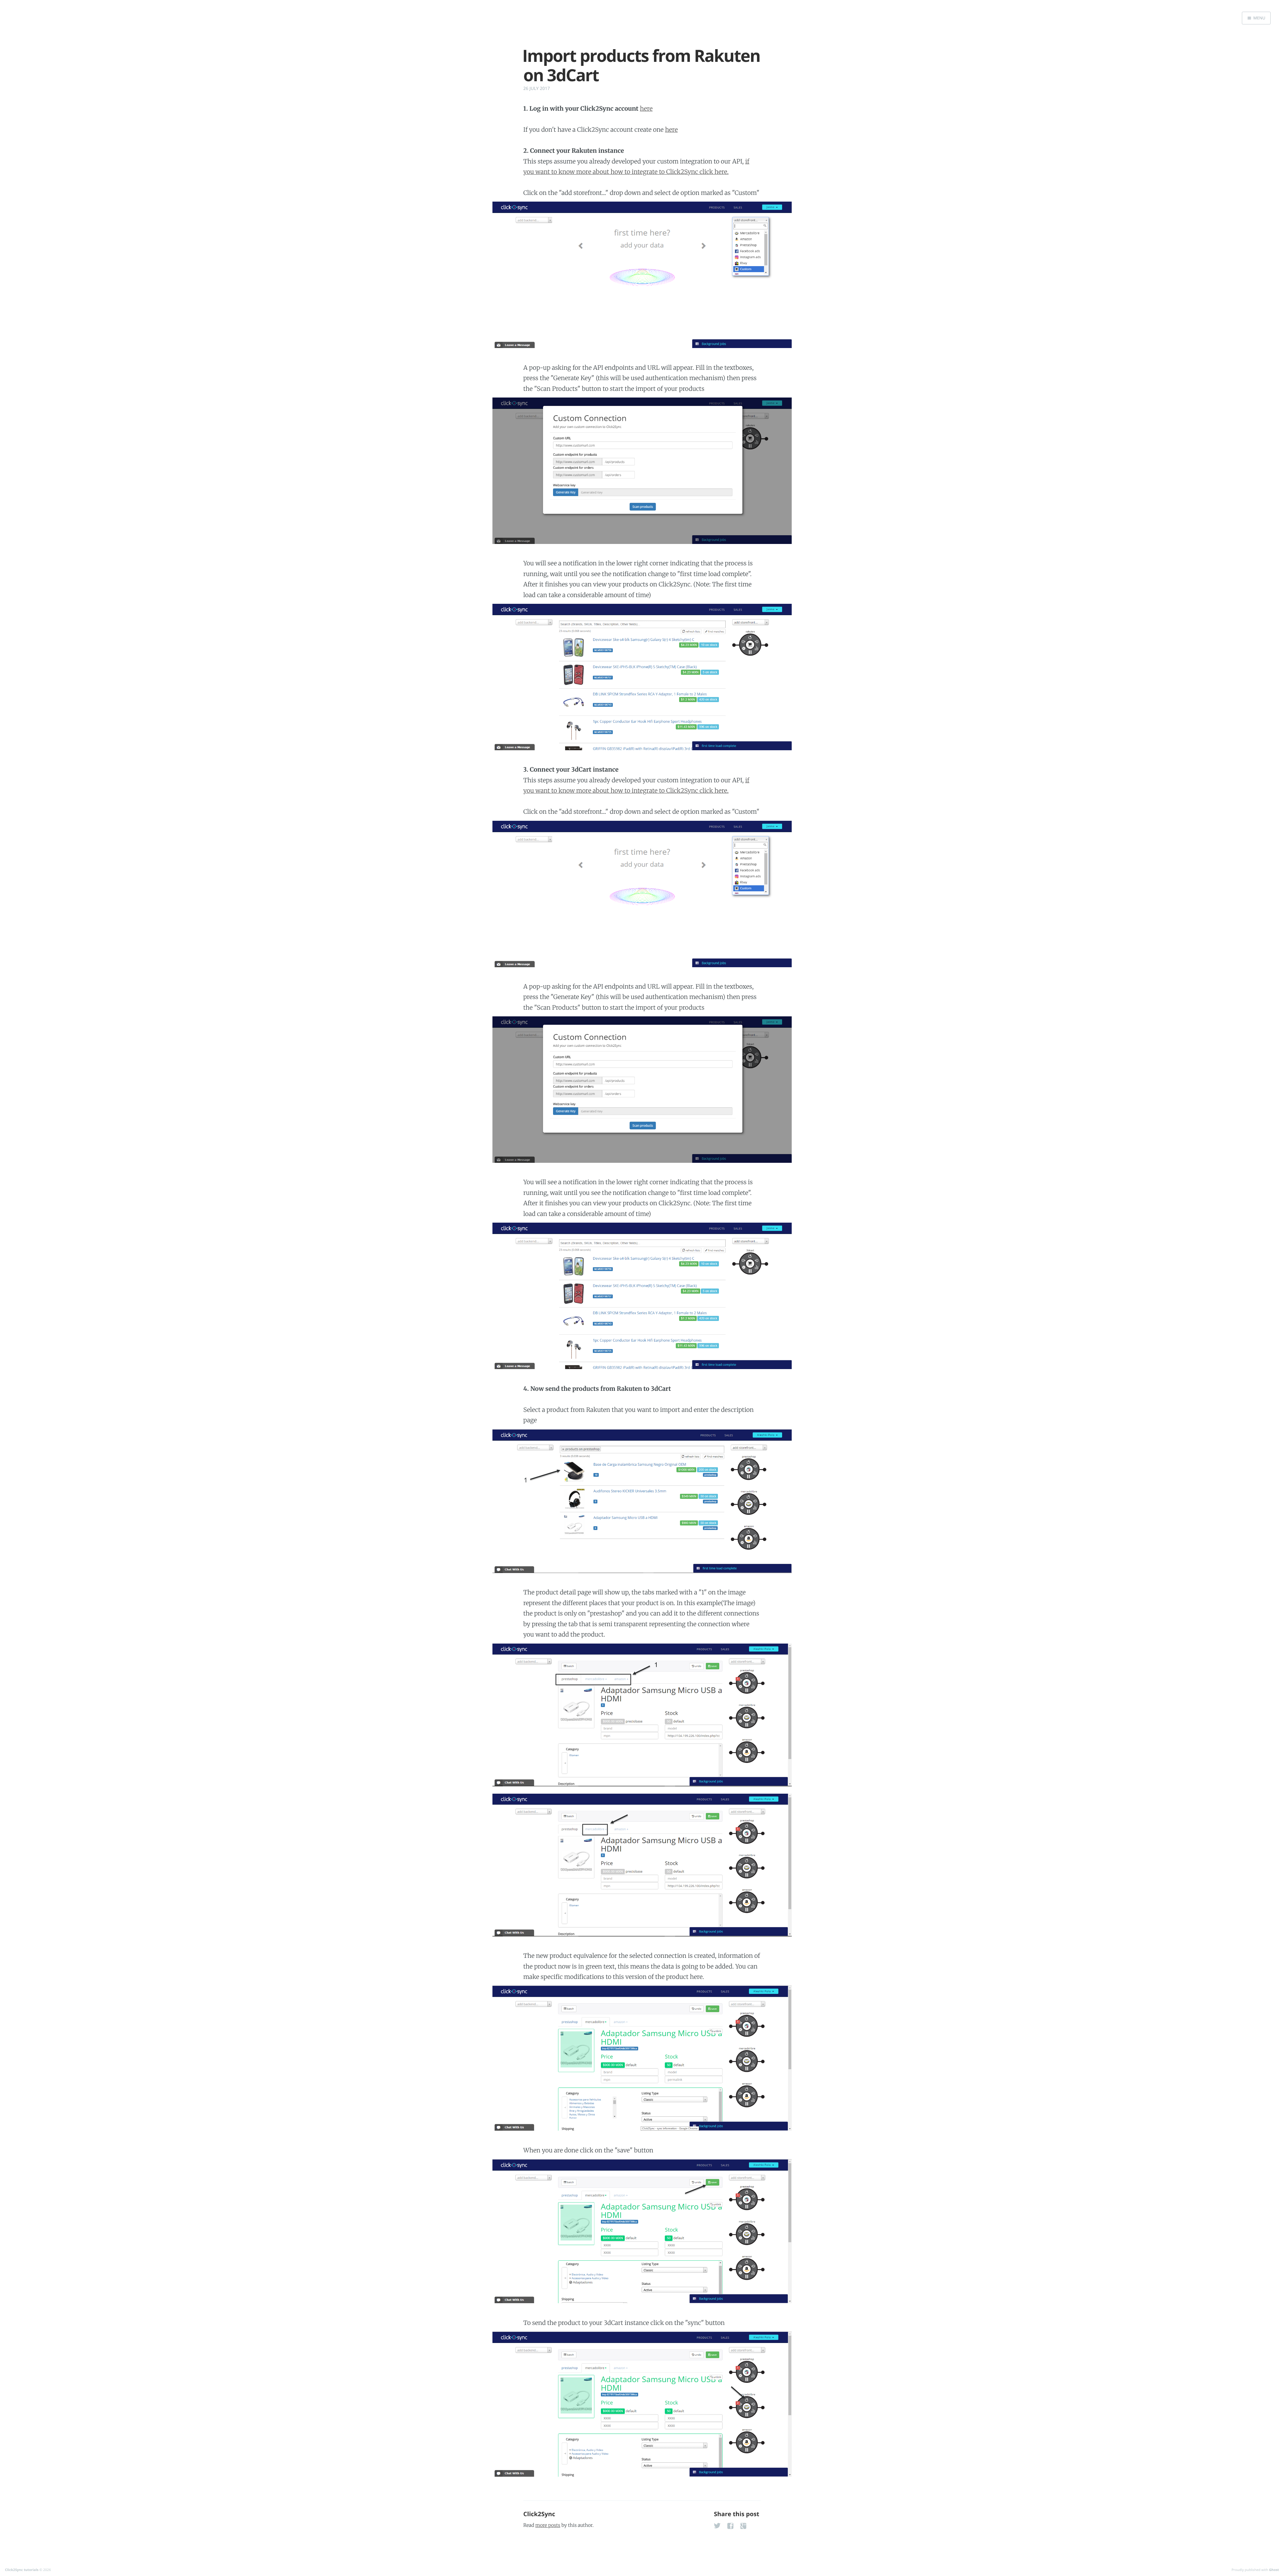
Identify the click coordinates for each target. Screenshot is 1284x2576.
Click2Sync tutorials (22, 2570)
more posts (548, 2525)
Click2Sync (539, 2514)
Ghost (1274, 2570)
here (646, 108)
